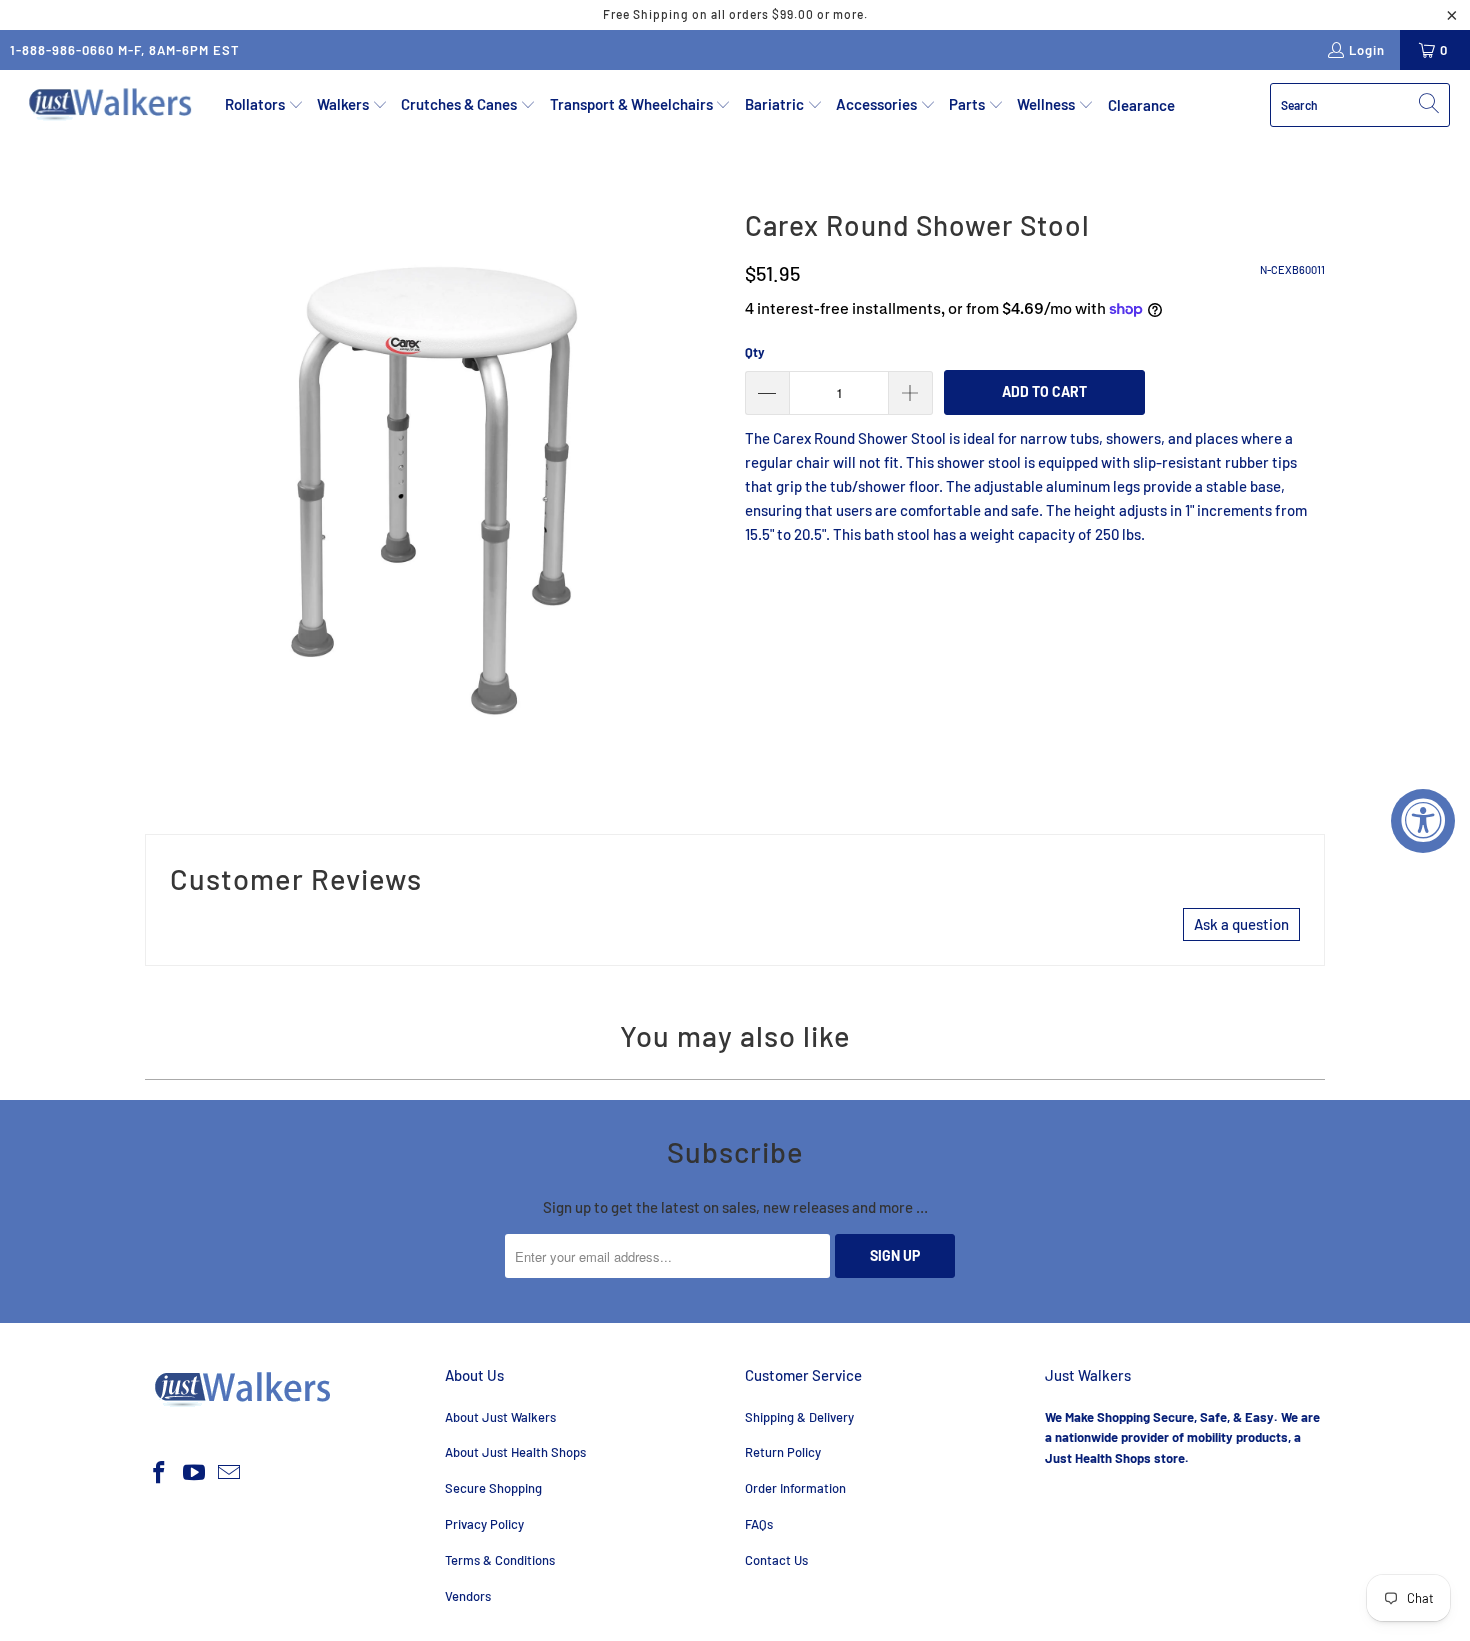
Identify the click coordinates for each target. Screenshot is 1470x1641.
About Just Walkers (500, 1417)
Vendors (468, 1596)
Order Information (795, 1488)
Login (1367, 50)
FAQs (759, 1524)
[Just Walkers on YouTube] (195, 1473)
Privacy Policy (484, 1524)
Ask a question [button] (1241, 924)
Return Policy (783, 1452)
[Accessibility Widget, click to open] (1423, 821)
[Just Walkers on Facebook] (160, 1473)
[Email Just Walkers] (229, 1473)
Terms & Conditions (500, 1560)
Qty (755, 352)
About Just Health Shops (515, 1452)
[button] (264, 105)
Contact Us (776, 1560)
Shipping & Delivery (799, 1417)
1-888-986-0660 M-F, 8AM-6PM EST (125, 50)
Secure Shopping (493, 1488)
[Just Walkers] (112, 105)
